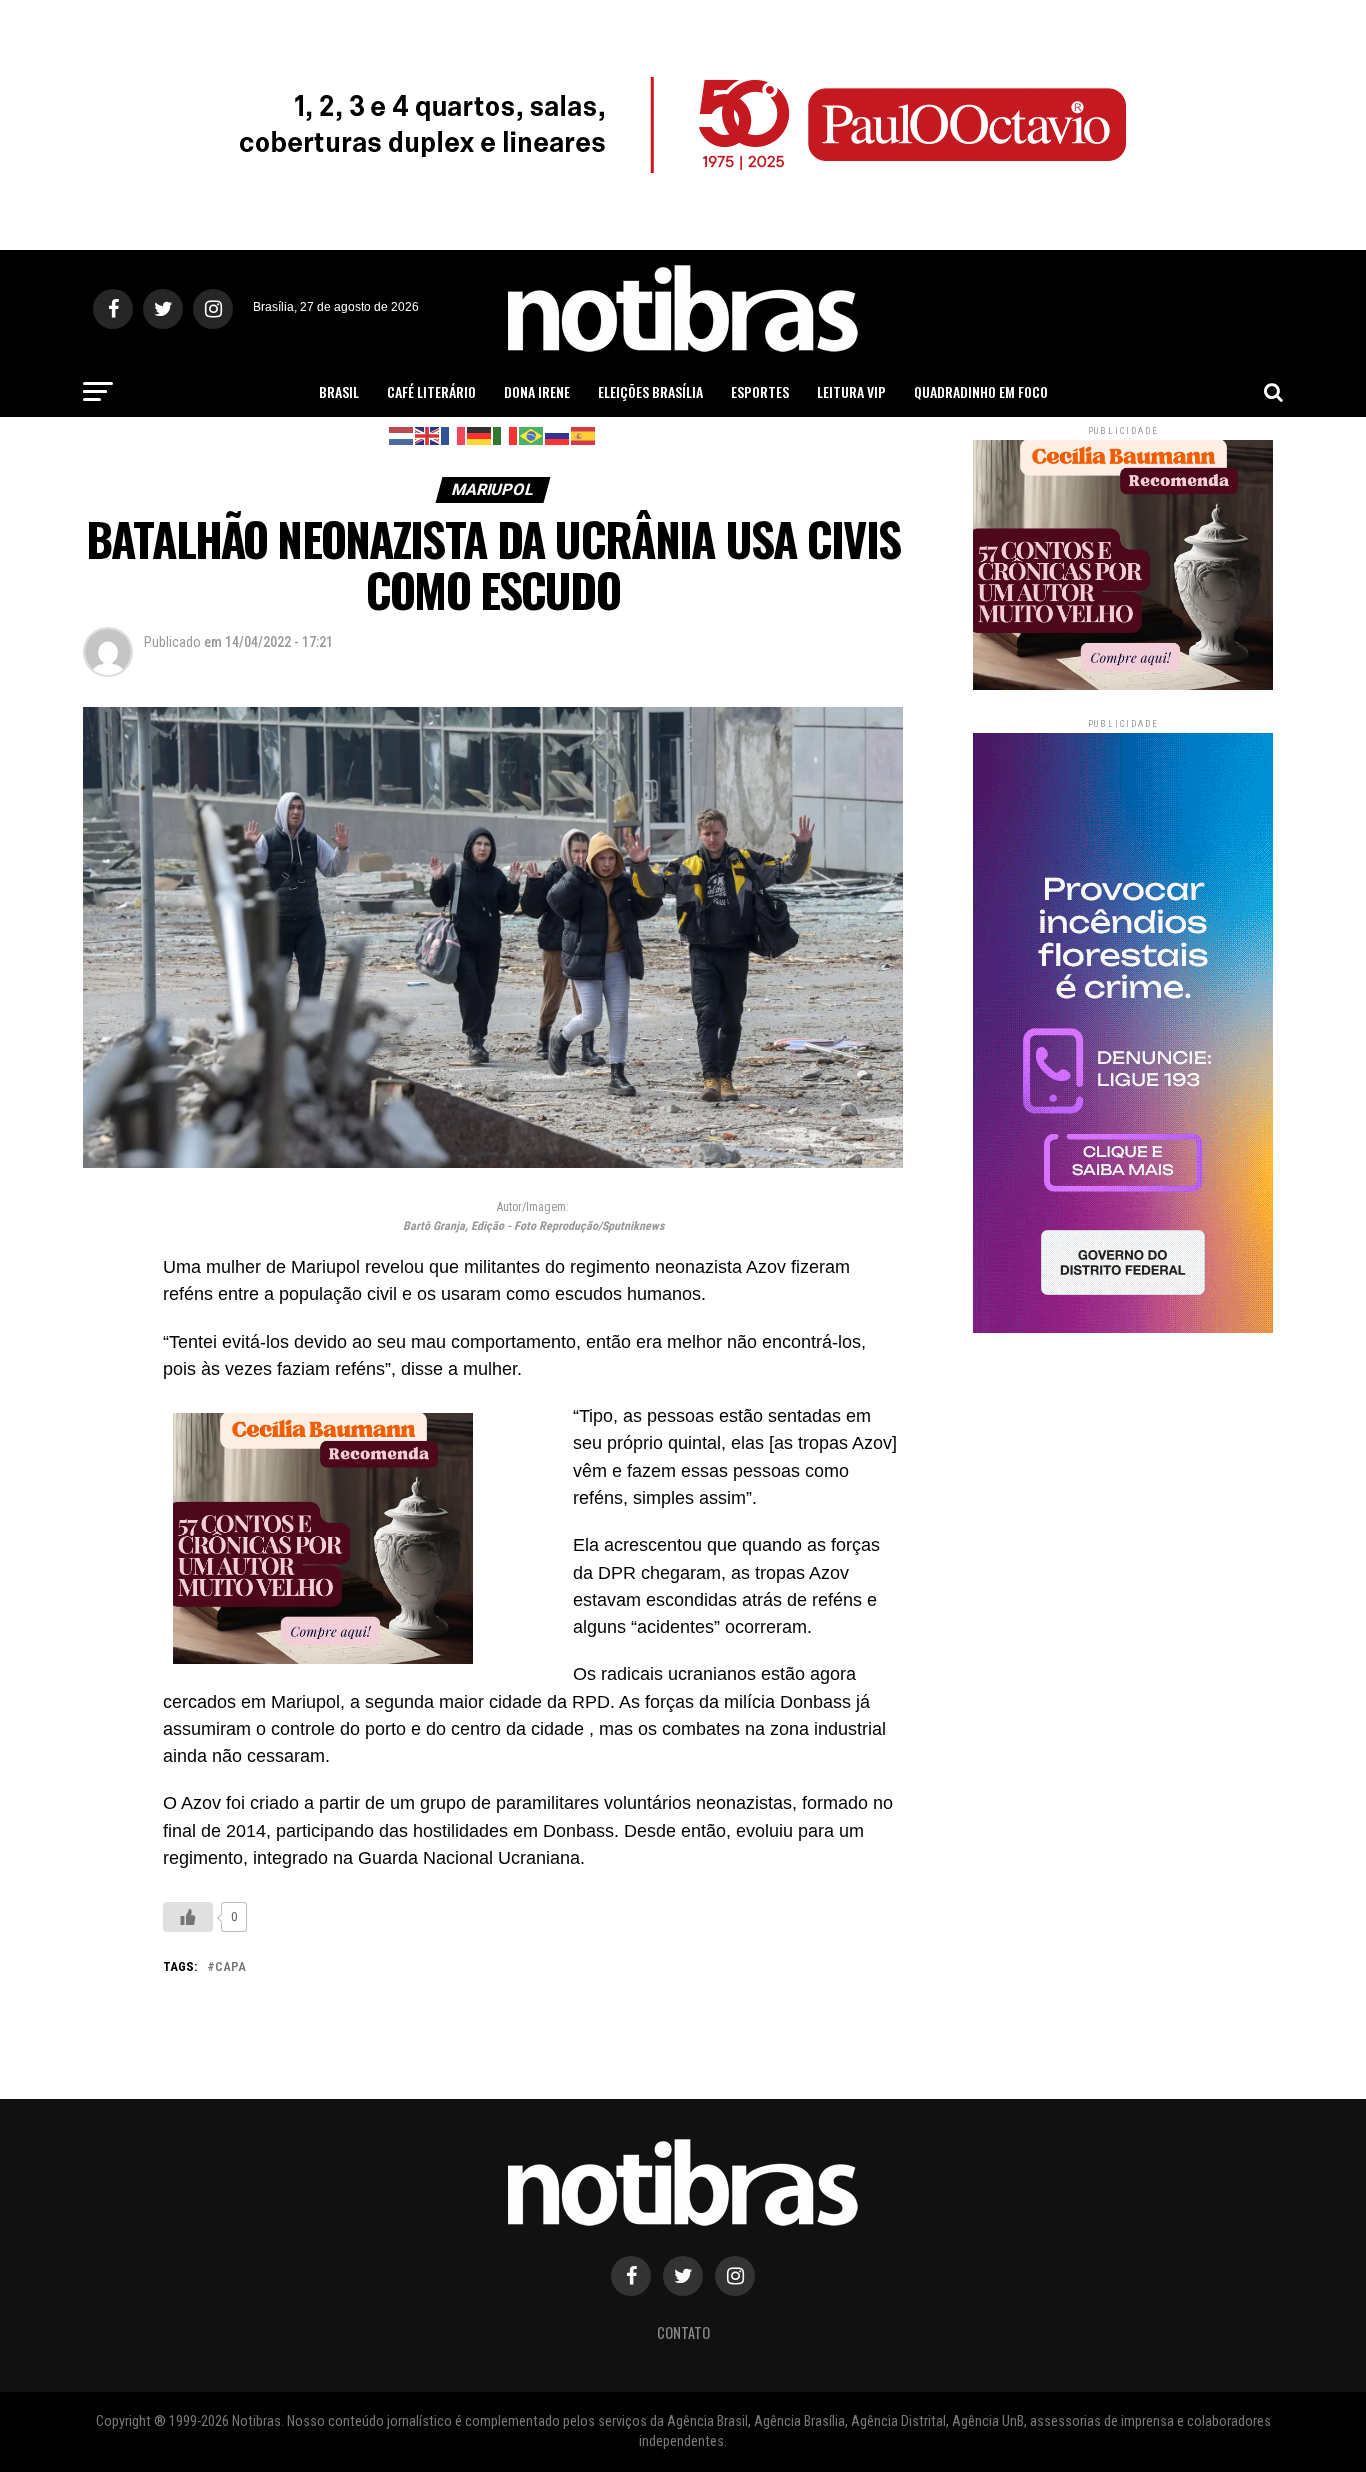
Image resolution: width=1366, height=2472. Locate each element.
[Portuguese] (532, 434)
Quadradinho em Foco (981, 391)
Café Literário (431, 391)
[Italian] (506, 434)
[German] (480, 434)
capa (230, 1967)
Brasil (339, 391)
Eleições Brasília (650, 391)
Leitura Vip (851, 391)
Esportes (760, 391)
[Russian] (558, 434)
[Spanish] (584, 434)
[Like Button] (188, 1917)
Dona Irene (537, 391)
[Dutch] (402, 434)
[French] (454, 434)
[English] (428, 434)
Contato (683, 2332)
